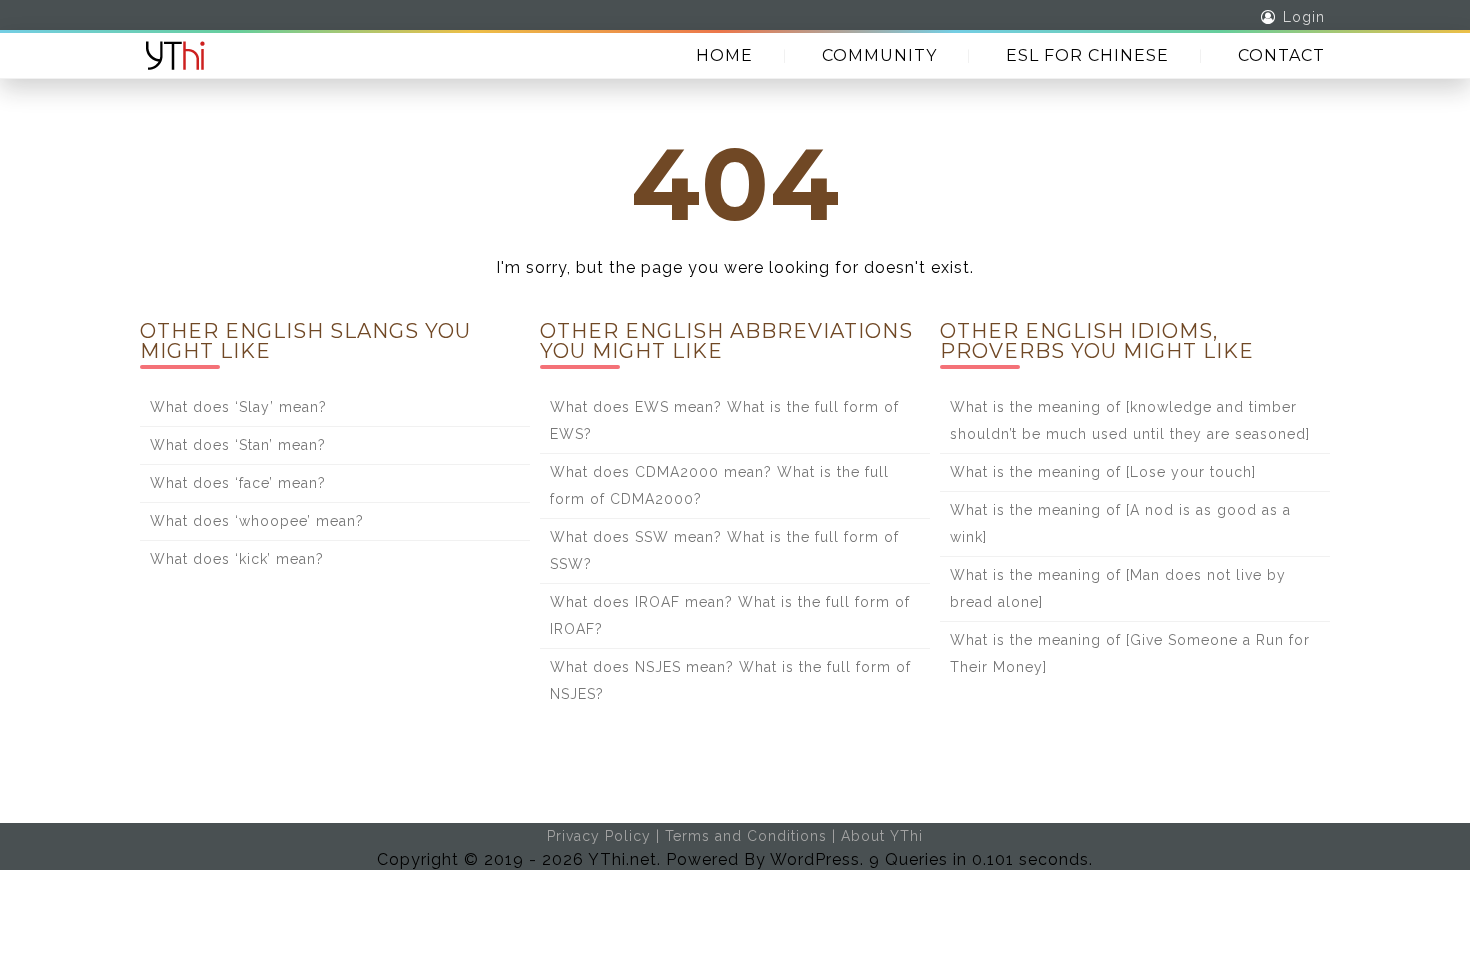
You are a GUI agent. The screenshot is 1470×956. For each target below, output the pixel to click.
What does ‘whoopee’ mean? (257, 521)
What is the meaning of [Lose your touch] (1103, 472)
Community (879, 55)
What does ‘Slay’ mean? (238, 407)
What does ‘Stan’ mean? (238, 445)
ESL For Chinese (1087, 55)
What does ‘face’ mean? (238, 483)
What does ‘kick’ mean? (237, 559)
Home (724, 55)
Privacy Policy (599, 836)
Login (1304, 17)
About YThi (882, 836)
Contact (1281, 55)
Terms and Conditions (746, 836)
